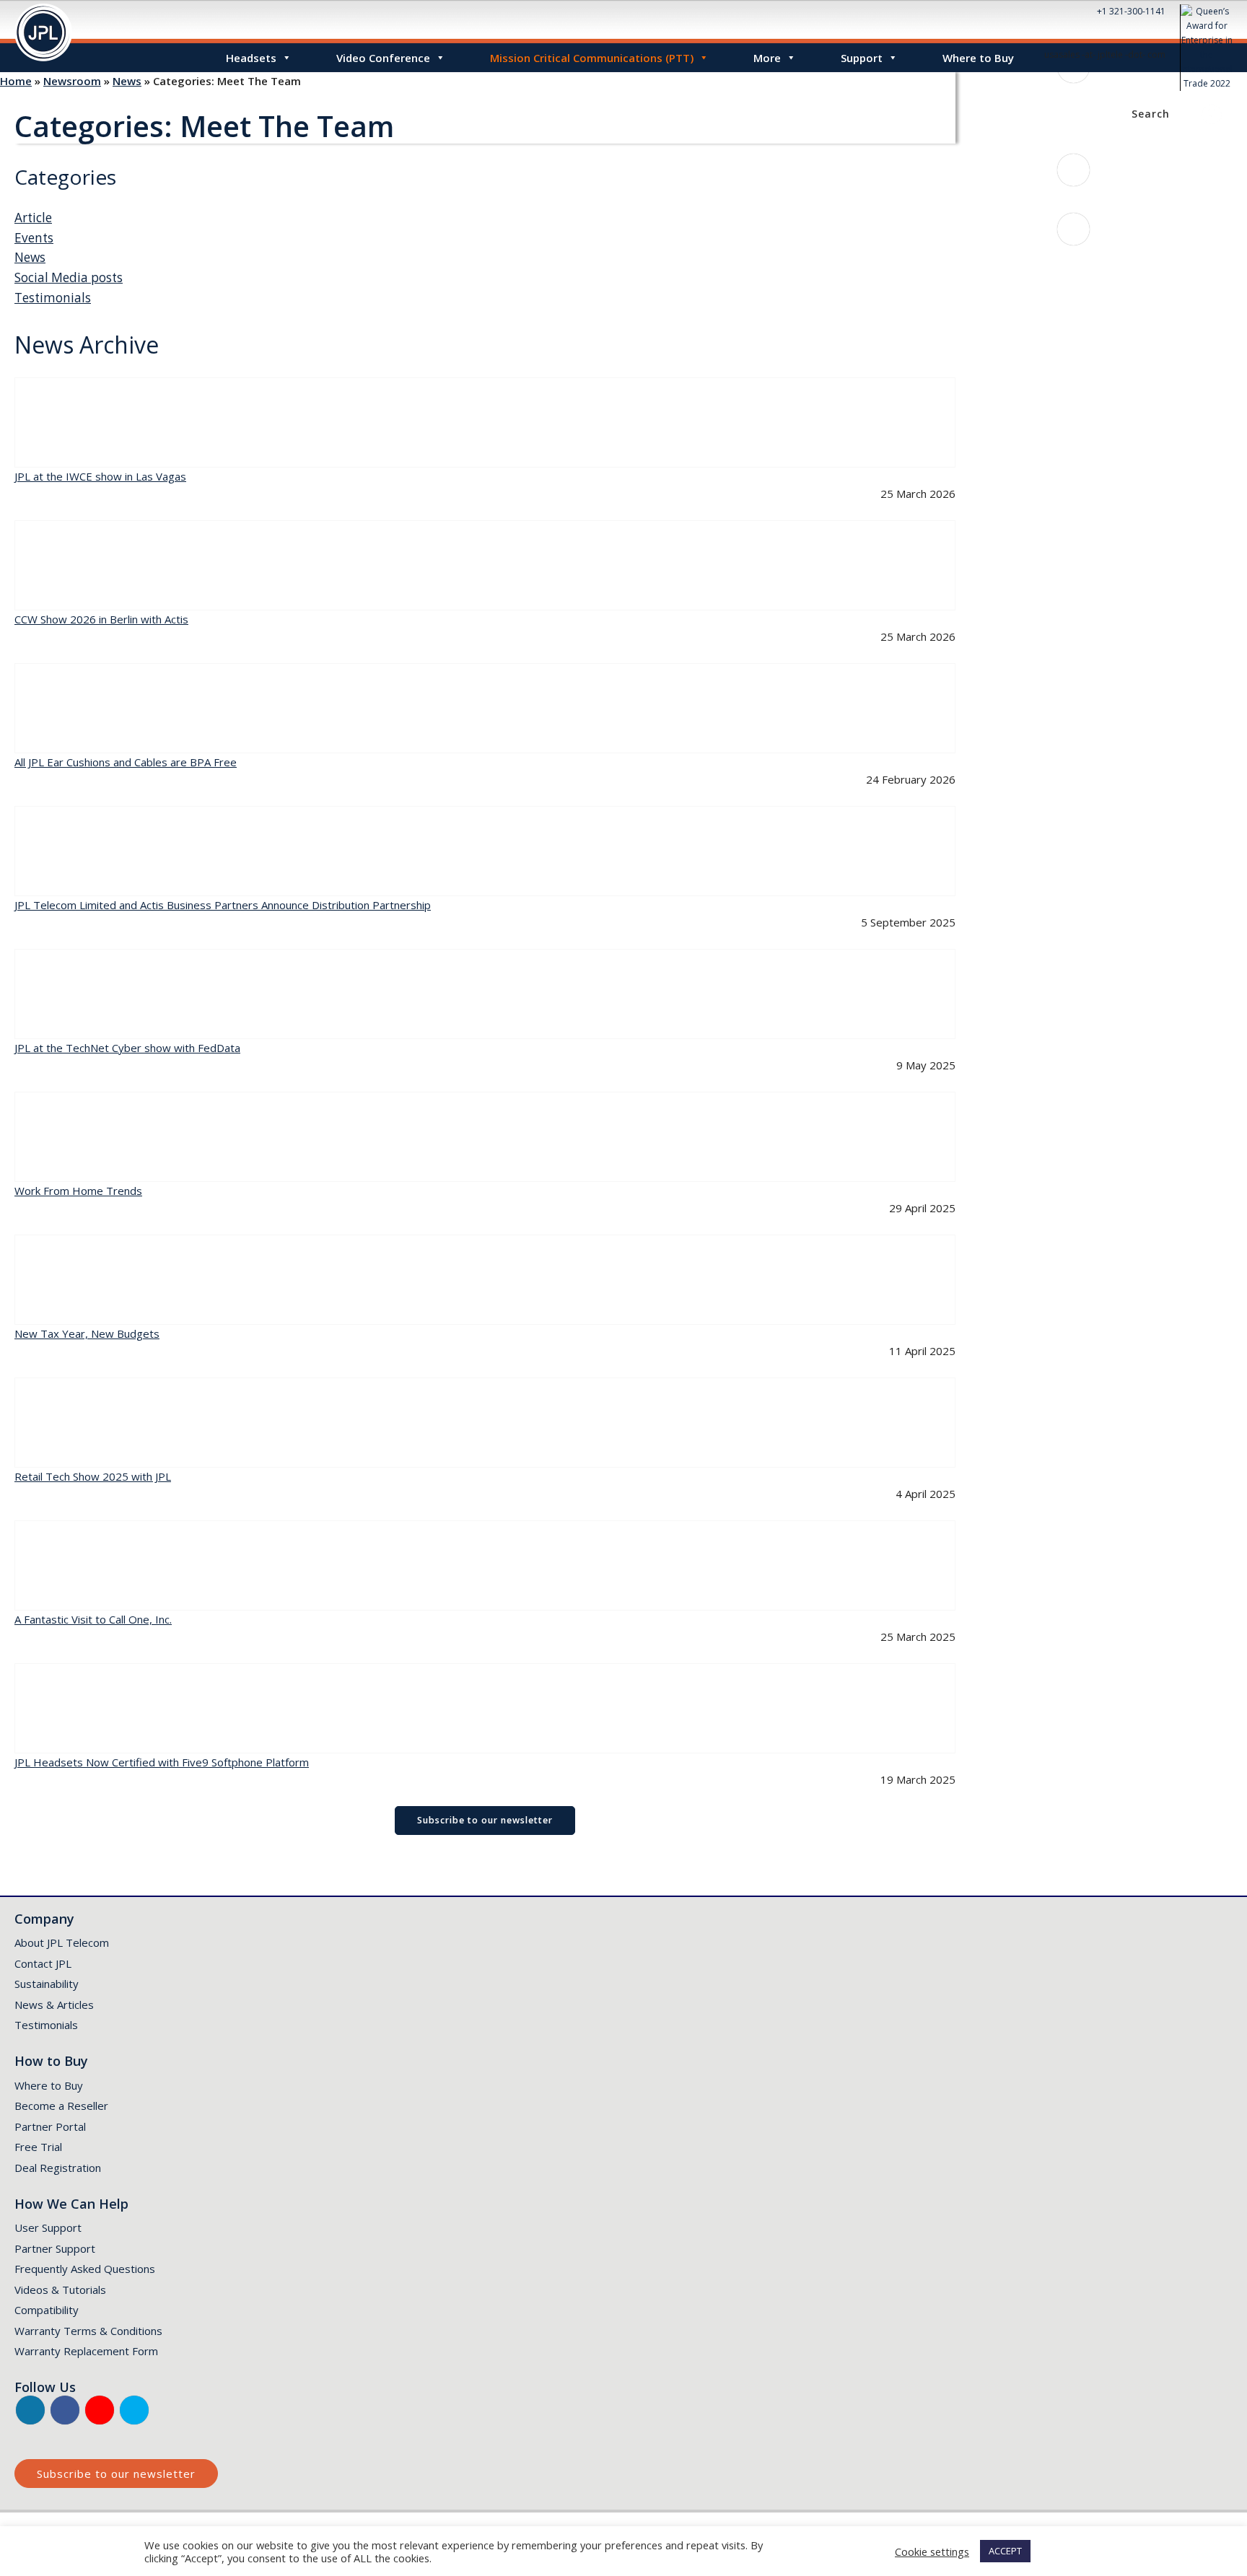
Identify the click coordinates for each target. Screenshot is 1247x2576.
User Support (48, 2227)
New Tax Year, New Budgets (87, 1333)
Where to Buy (978, 58)
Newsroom (72, 81)
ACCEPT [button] (1005, 2551)
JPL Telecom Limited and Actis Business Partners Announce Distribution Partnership (223, 905)
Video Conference (383, 58)
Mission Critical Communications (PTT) (592, 58)
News (127, 81)
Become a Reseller (61, 2106)
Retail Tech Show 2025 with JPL (93, 1476)
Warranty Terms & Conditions (88, 2331)
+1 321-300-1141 (1131, 11)
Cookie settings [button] (932, 2551)
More (767, 58)
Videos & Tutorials (60, 2290)
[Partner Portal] (1212, 114)
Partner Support (55, 2248)
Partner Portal (50, 2126)
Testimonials (53, 298)
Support (862, 58)
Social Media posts (69, 277)
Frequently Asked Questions (85, 2269)
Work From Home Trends (78, 1191)
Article (33, 218)
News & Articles (54, 2005)
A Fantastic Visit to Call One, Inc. (93, 1619)
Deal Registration (58, 2168)
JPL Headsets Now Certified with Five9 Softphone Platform (162, 1762)
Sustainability (47, 1984)
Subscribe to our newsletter (485, 1820)
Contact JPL (43, 1963)
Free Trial (38, 2147)
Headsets (251, 58)
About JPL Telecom (62, 1942)
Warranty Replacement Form (86, 2351)
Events (34, 238)
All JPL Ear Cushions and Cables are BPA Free (126, 762)
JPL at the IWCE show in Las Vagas (100, 476)
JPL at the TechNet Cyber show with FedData (127, 1048)
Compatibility (47, 2310)
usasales (1080, 259)
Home (16, 81)
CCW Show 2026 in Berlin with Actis (101, 619)
